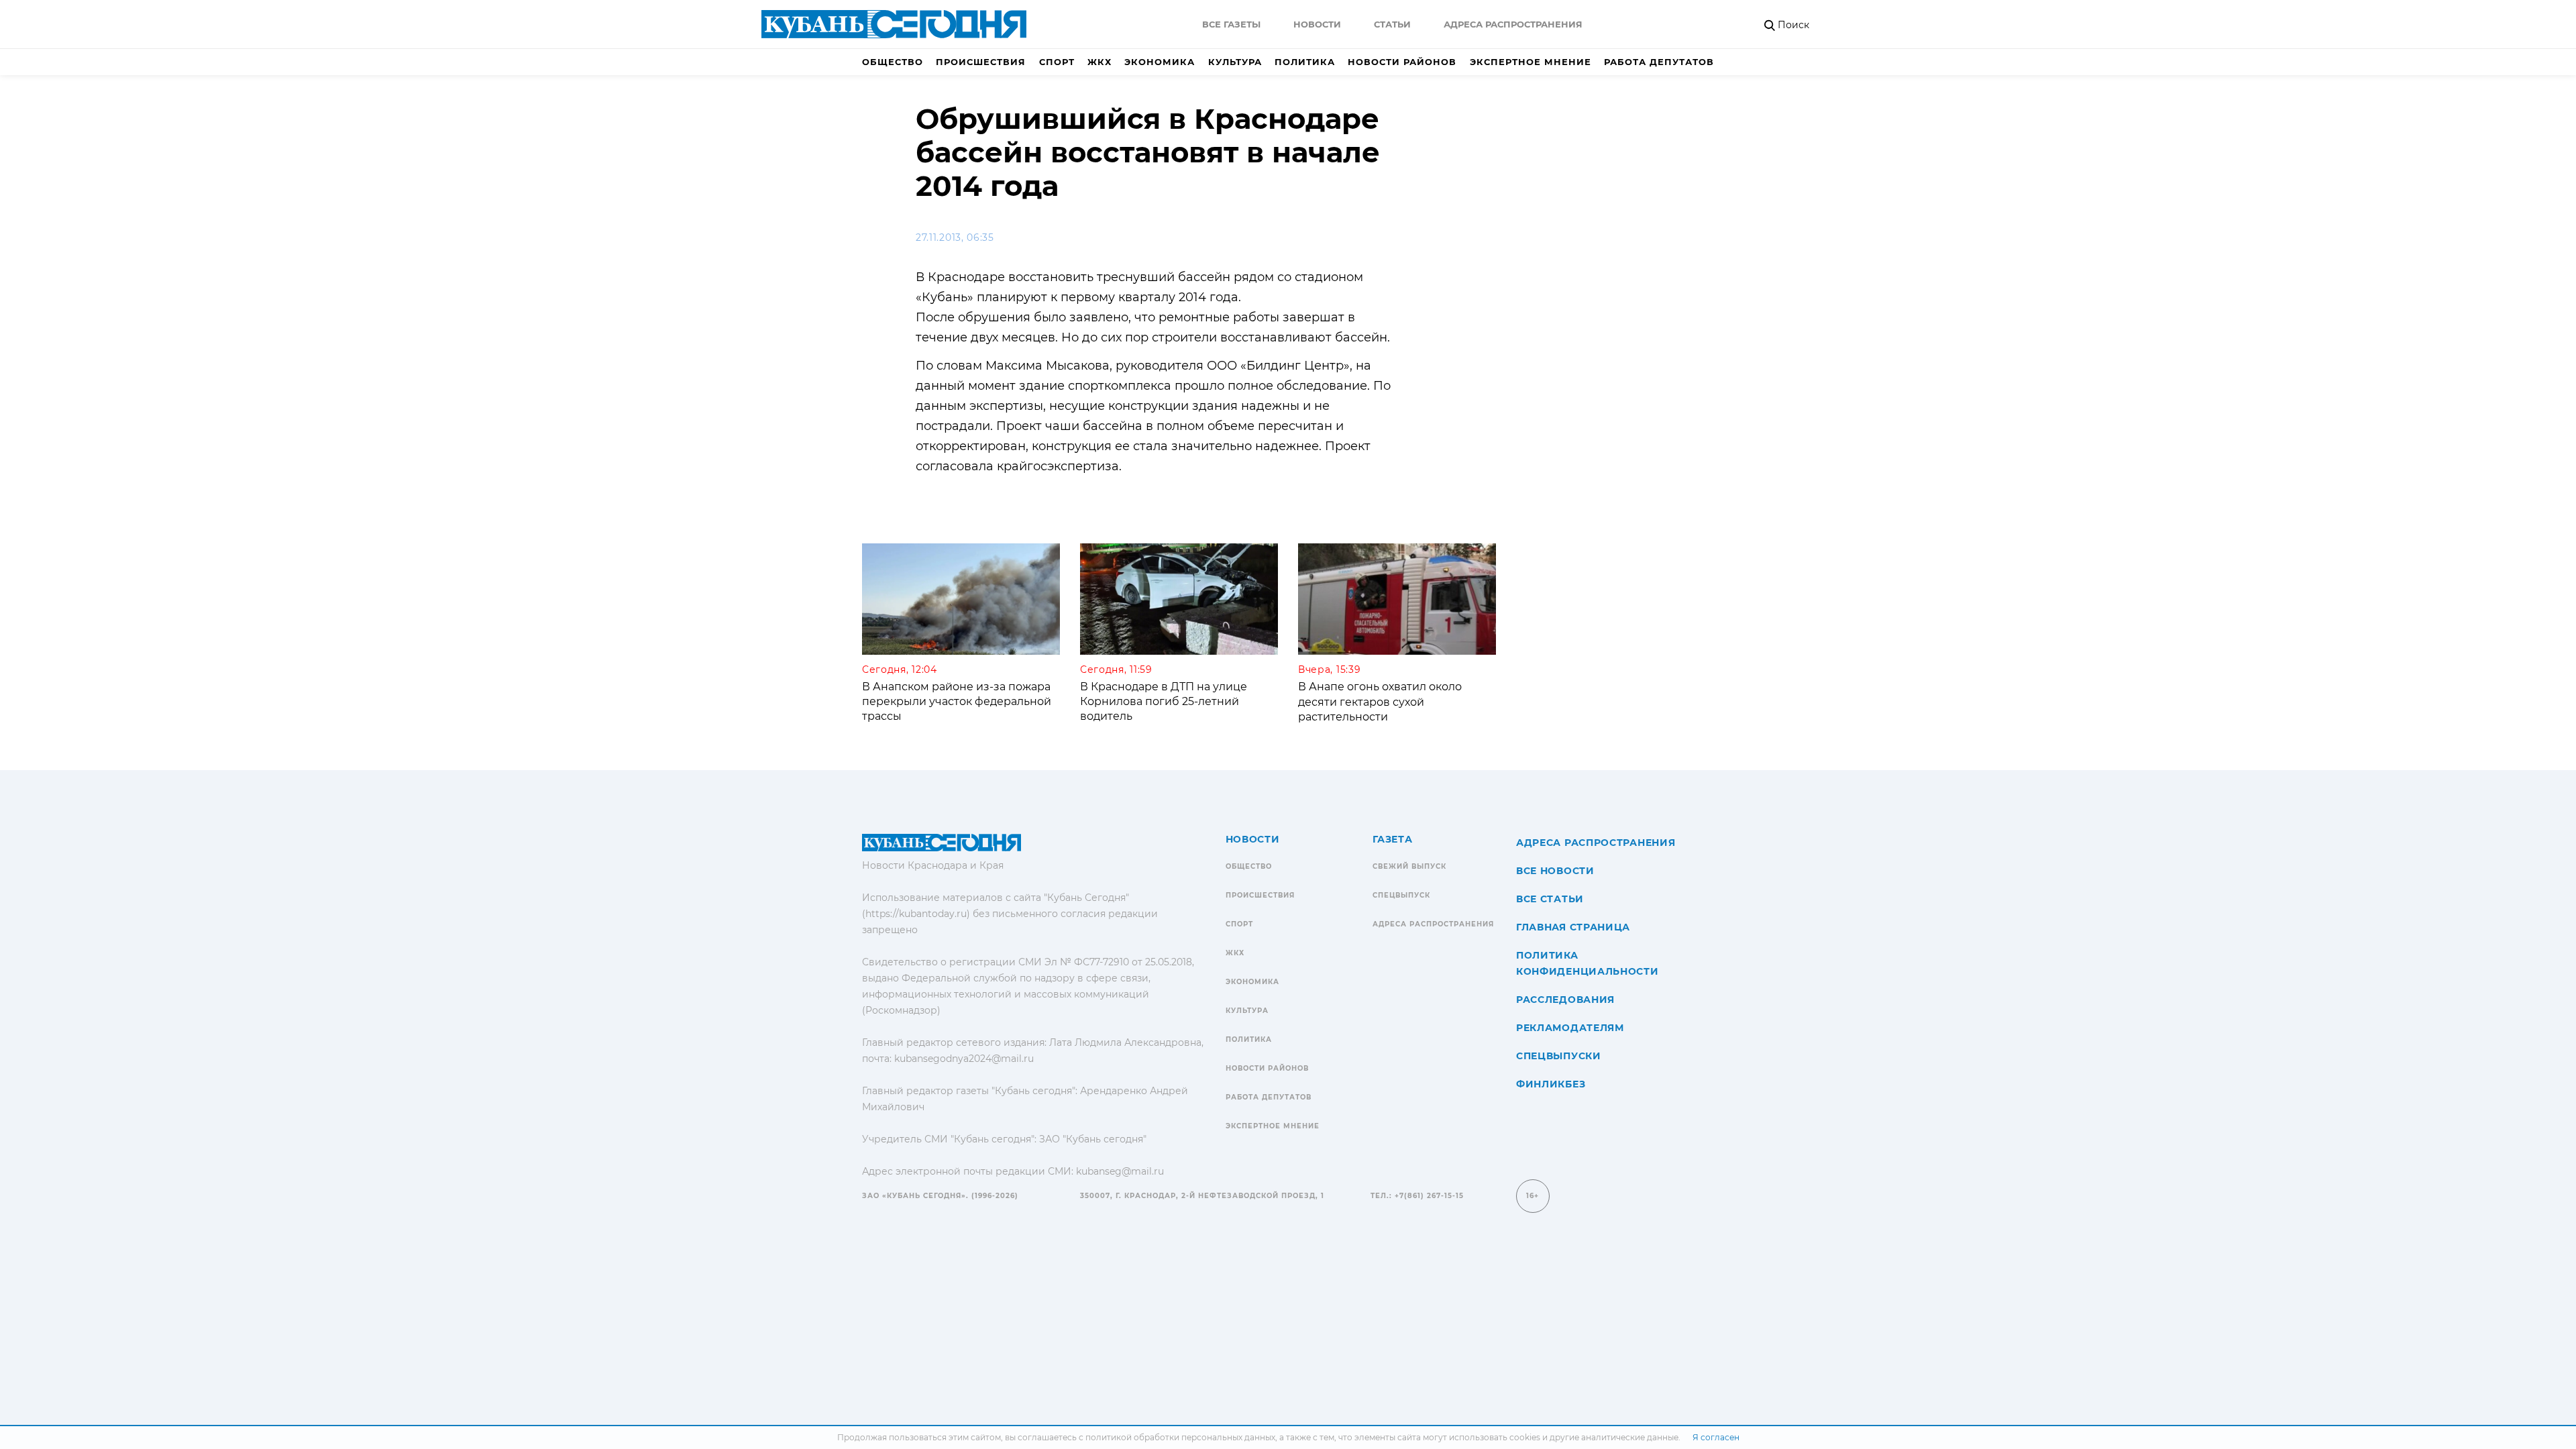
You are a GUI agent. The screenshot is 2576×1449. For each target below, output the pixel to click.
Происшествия (981, 62)
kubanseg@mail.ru (1120, 1171)
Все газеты (1231, 24)
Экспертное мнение (1531, 62)
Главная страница (1573, 927)
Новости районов (1402, 62)
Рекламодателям (1570, 1028)
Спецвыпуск (1401, 895)
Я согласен (1716, 1437)
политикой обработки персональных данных (1180, 1437)
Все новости (1555, 871)
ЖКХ (1099, 62)
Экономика (1160, 62)
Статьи (1392, 24)
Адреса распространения (1513, 24)
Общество (893, 62)
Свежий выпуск (1409, 866)
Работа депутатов (1659, 62)
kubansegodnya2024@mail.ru (964, 1059)
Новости (1317, 24)
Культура (1235, 62)
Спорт (1057, 62)
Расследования (1565, 1000)
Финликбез (1551, 1084)
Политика (1305, 62)
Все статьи (1550, 899)
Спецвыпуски (1559, 1056)
